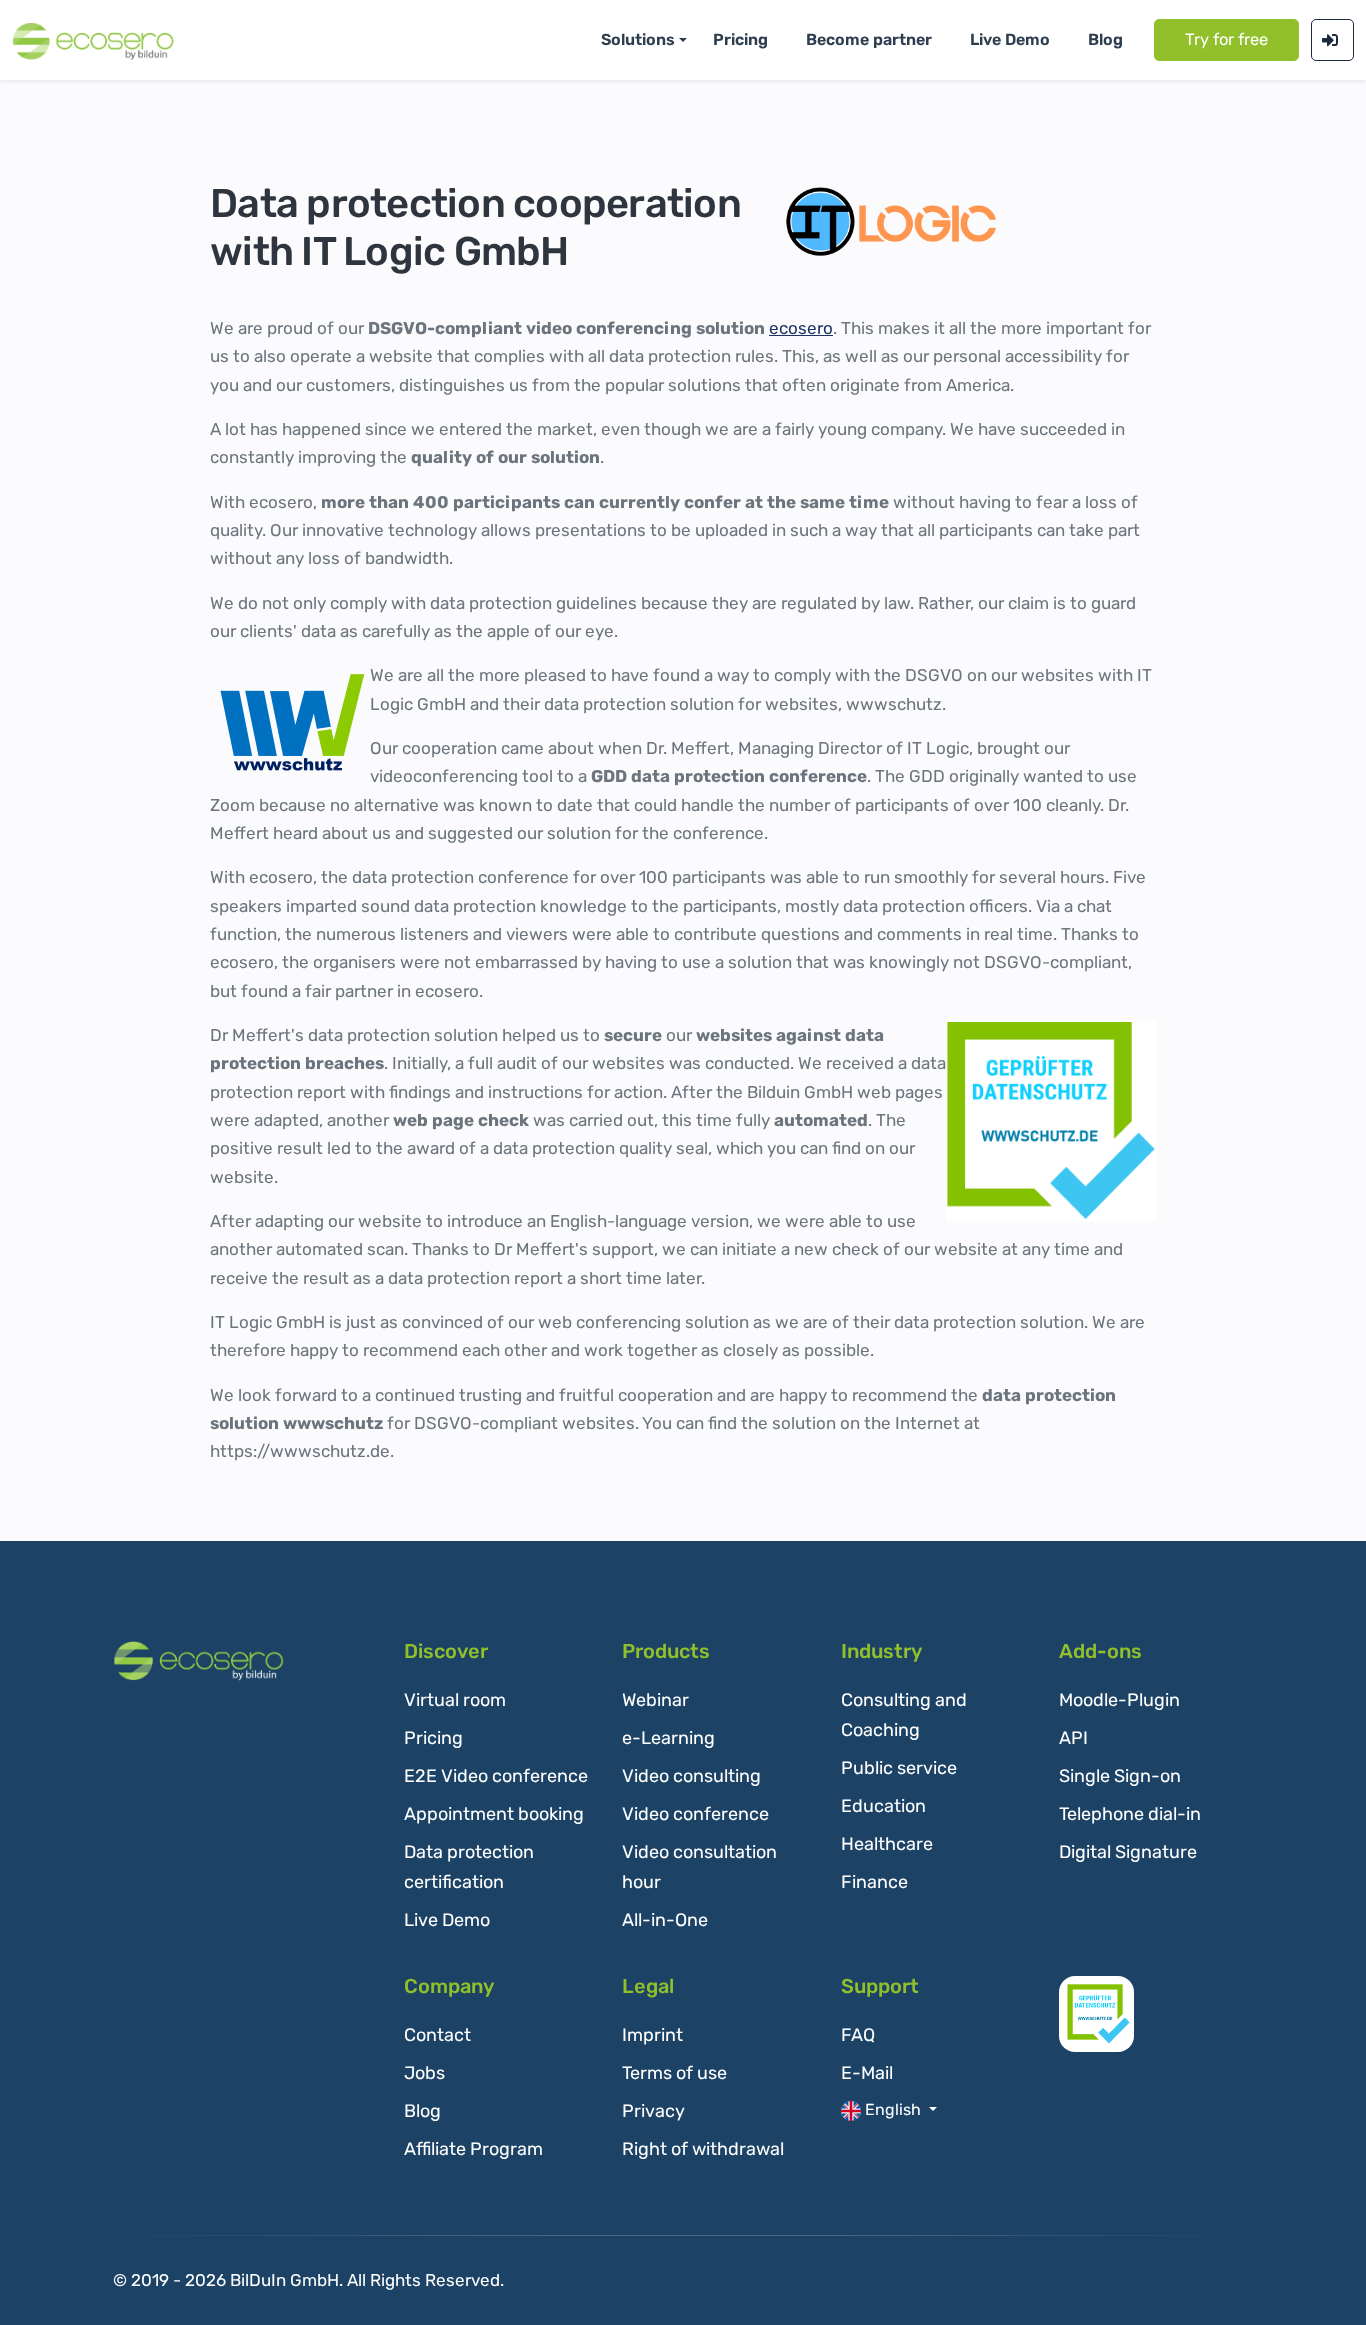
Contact (437, 2035)
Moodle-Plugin (1119, 1700)
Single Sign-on (1120, 1776)
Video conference (695, 1814)
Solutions (638, 39)
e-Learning (668, 1738)
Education (883, 1806)
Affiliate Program (473, 2149)
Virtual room (455, 1700)
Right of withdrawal (703, 2149)
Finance (874, 1882)
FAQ (858, 2035)
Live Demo (447, 1920)
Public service (899, 1768)
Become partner (869, 39)
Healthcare (887, 1844)
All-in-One (665, 1920)
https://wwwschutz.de (300, 1451)
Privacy (653, 2111)
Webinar (655, 1700)
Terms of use (674, 2073)
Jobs (424, 2073)
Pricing (740, 39)
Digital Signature (1128, 1852)
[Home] (199, 1660)
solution (702, 704)
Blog (1105, 39)
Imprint (652, 2035)
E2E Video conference (496, 1776)
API (1073, 1738)
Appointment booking (494, 1814)
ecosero (801, 328)
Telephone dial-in (1130, 1814)
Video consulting (691, 1776)
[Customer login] (1332, 40)
